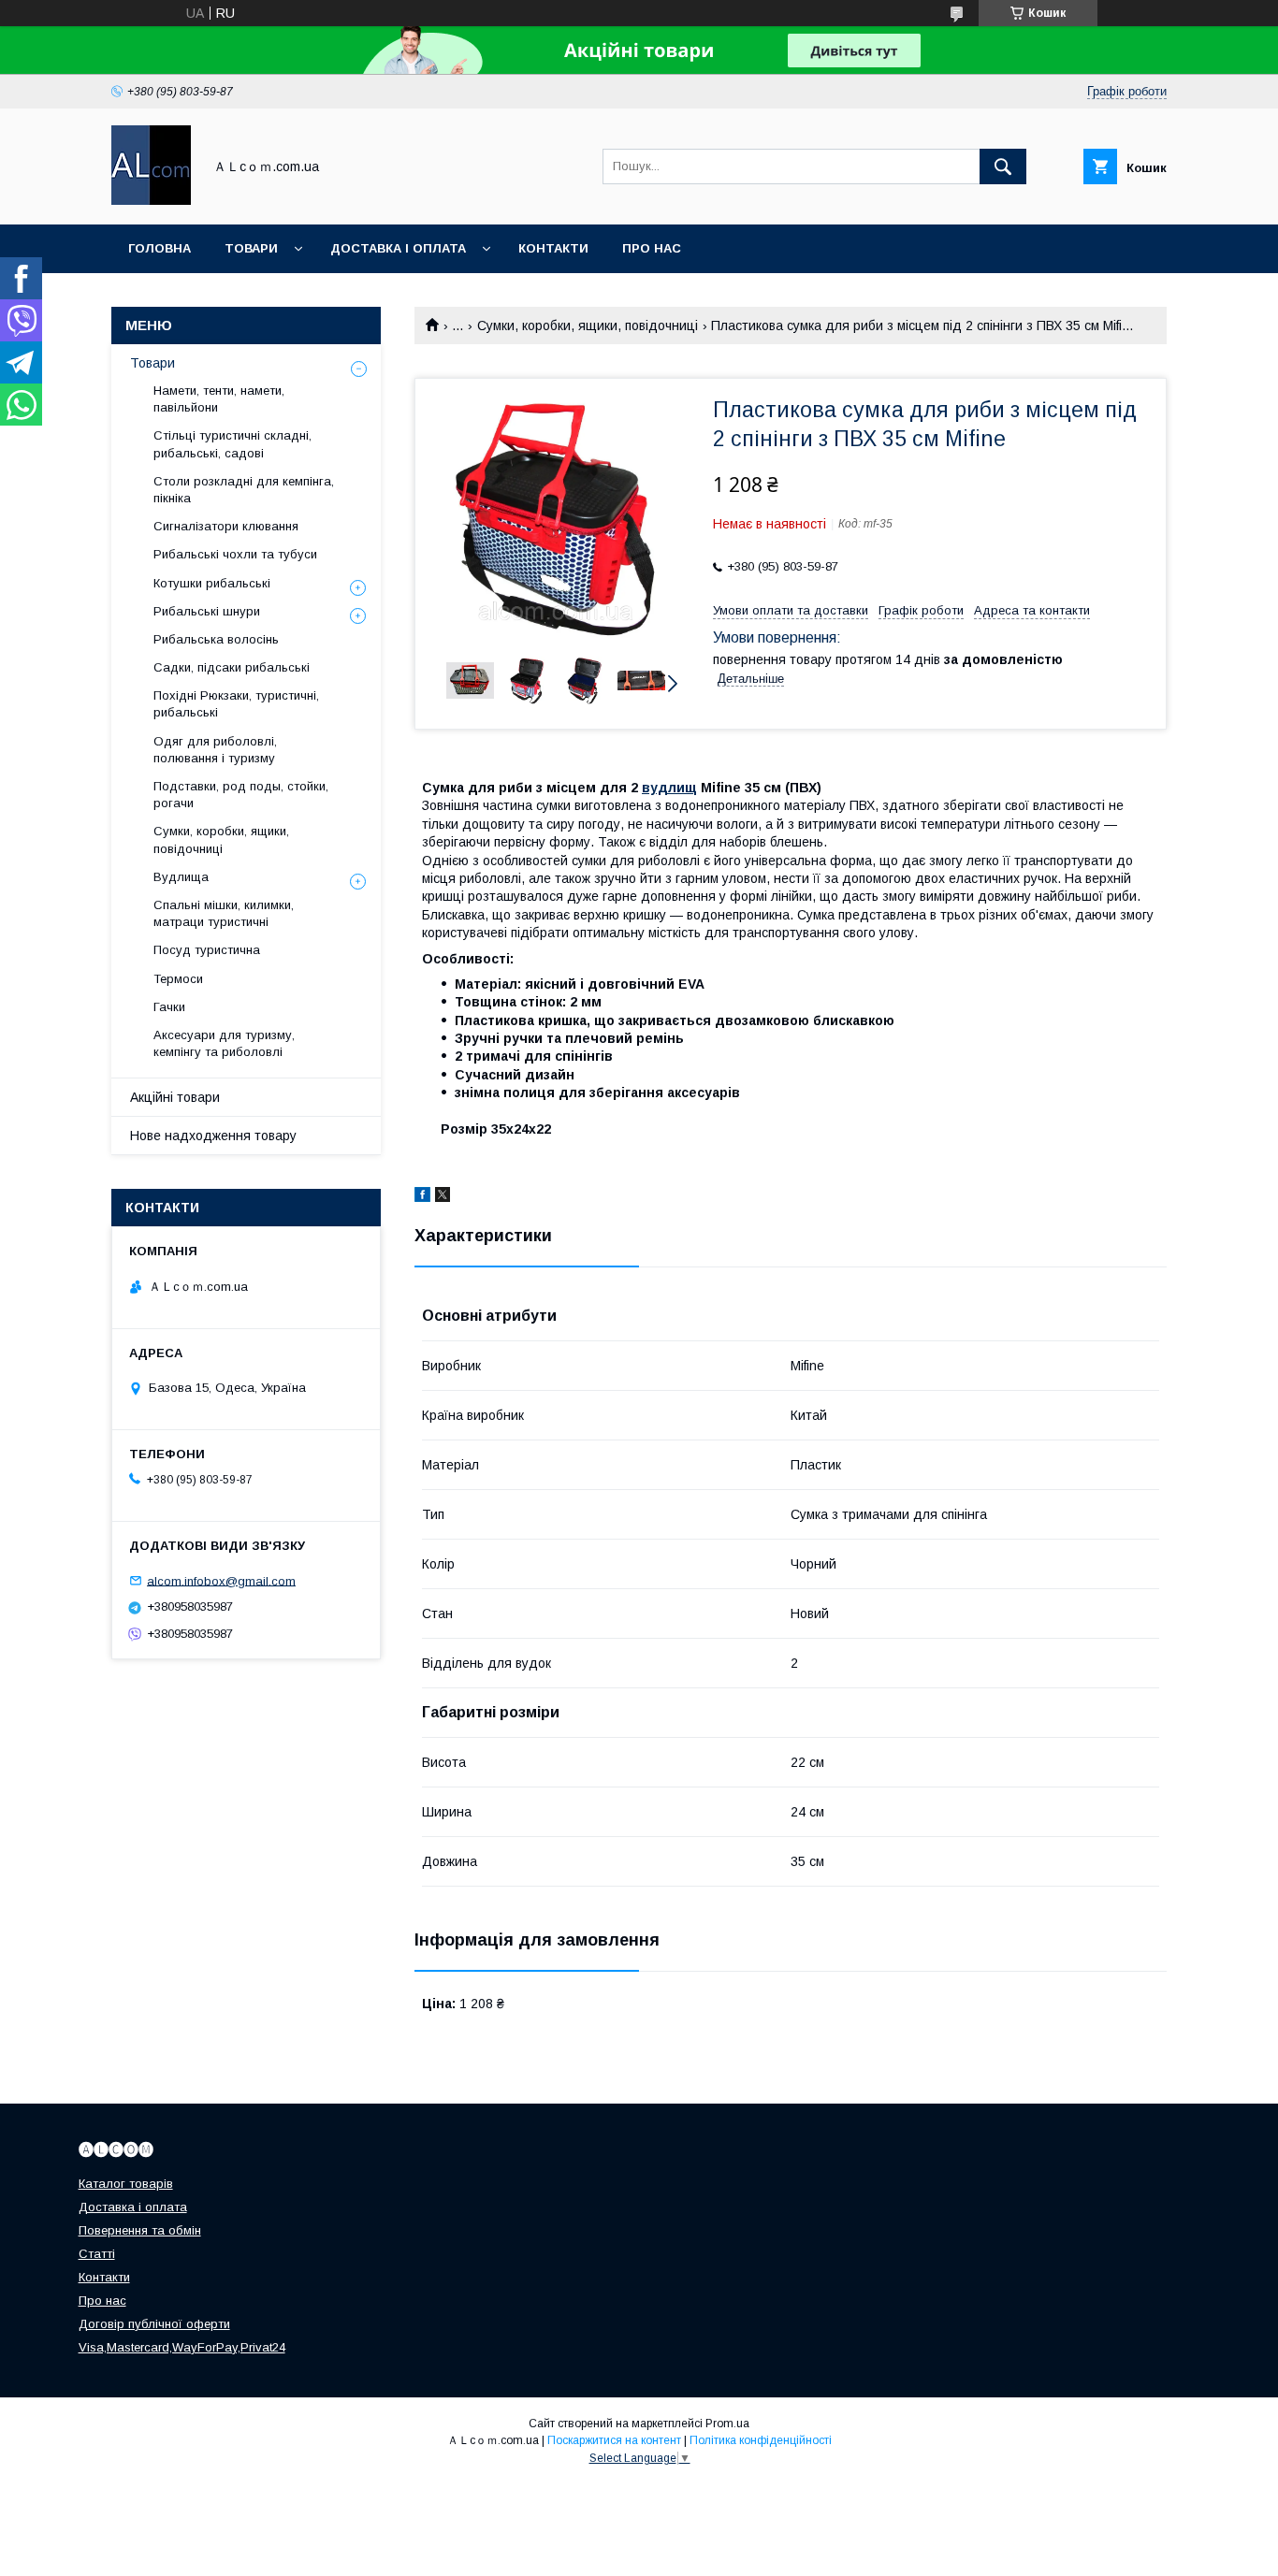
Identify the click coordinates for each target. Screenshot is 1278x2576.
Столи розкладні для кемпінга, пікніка (244, 490)
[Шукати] (1003, 166)
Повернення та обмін (140, 2230)
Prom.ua (727, 2424)
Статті (97, 2254)
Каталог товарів (126, 2184)
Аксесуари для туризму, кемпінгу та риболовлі (224, 1043)
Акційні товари (175, 1097)
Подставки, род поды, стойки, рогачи (241, 795)
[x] (443, 1197)
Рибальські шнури (207, 611)
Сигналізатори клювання (226, 526)
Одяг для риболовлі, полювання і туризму (215, 750)
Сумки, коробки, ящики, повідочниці (588, 326)
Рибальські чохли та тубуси (235, 554)
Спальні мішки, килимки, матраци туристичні (224, 913)
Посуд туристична (207, 950)
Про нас (652, 248)
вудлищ (669, 788)
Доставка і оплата (398, 248)
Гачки (169, 1007)
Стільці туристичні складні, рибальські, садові (232, 444)
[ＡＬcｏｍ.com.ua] (151, 200)
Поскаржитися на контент (614, 2440)
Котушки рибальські (212, 583)
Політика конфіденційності (761, 2440)
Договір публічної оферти (154, 2324)
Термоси (178, 979)
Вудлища (181, 877)
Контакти (553, 248)
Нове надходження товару (213, 1136)
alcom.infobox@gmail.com (221, 1580)
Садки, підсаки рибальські (232, 667)
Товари (251, 248)
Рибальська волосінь (216, 639)
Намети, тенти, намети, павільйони (219, 399)
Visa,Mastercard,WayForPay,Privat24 (182, 2347)
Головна (160, 248)
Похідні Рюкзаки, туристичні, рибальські (236, 704)
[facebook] (422, 1197)
